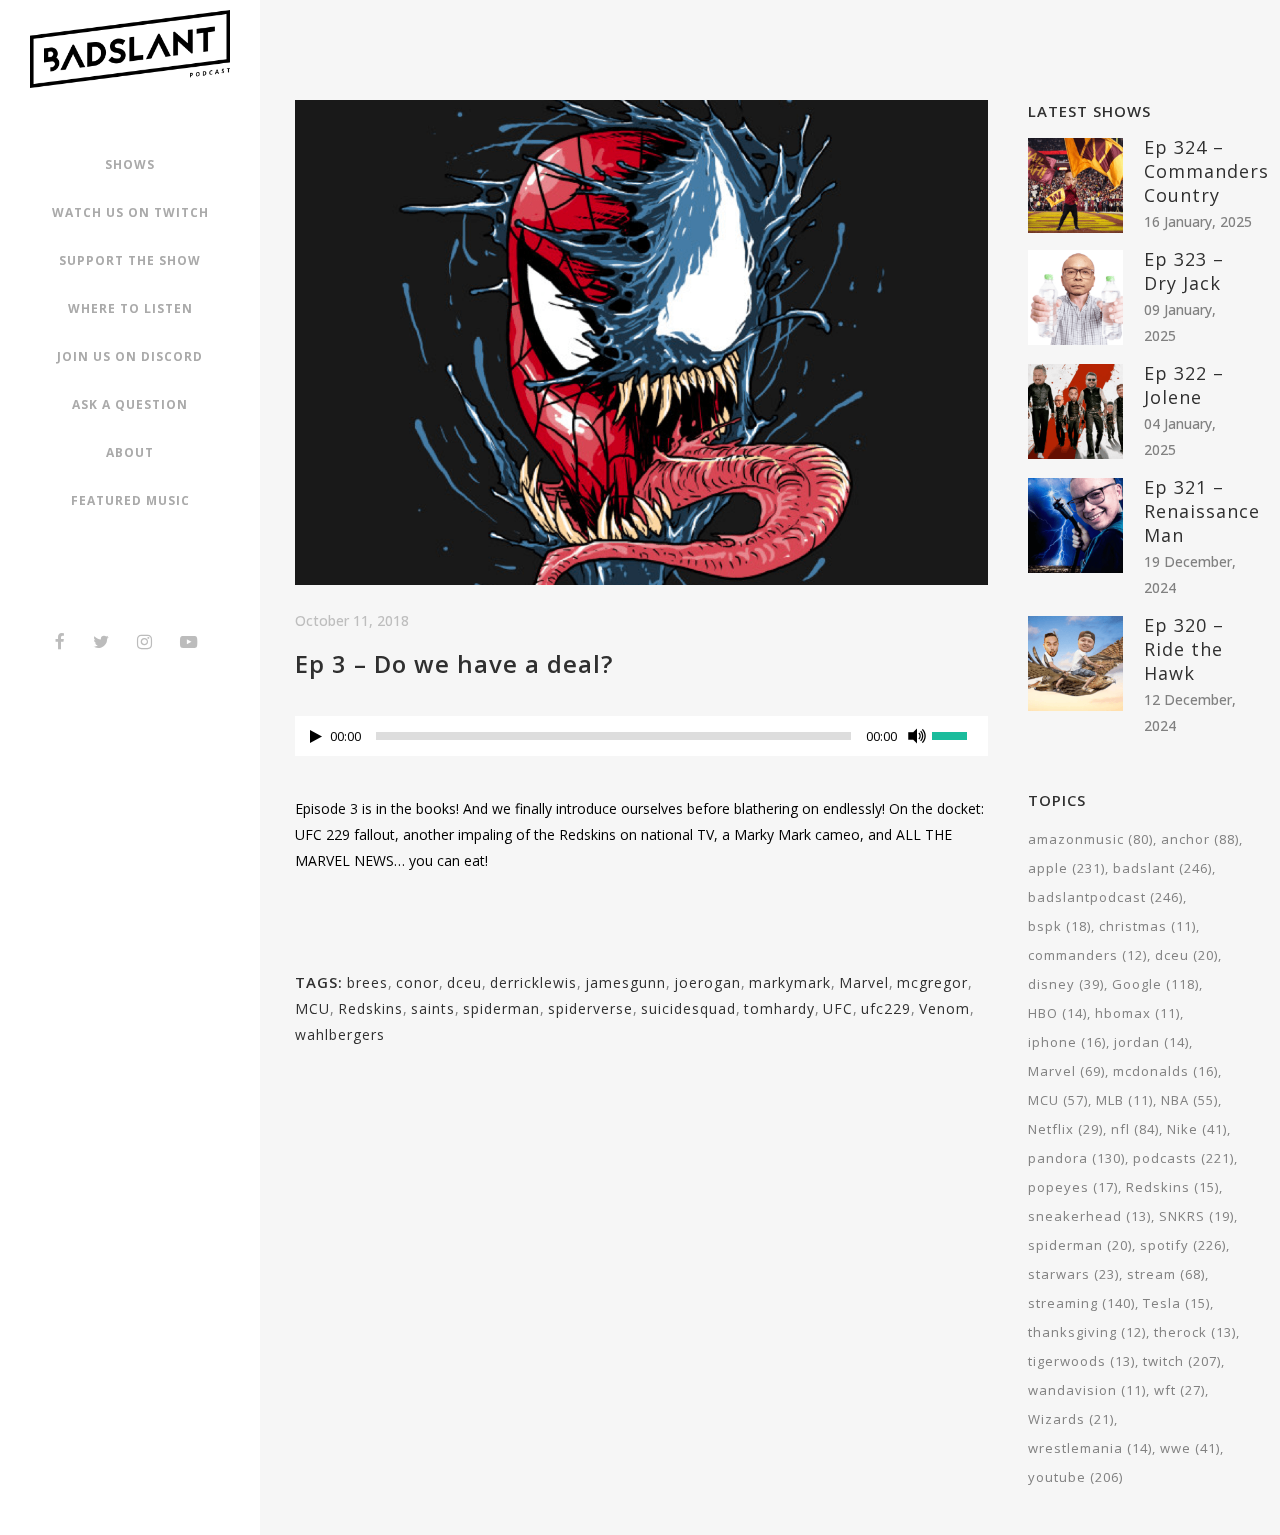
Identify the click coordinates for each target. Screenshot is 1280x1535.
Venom (944, 1008)
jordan (1151, 1042)
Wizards (1071, 1419)
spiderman (501, 1008)
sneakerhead (1089, 1216)
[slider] (960, 734)
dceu (464, 982)
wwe (1190, 1448)
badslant (1162, 868)
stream (1166, 1274)
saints (433, 1008)
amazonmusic (1090, 839)
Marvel (864, 982)
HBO (1057, 1013)
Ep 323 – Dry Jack (1184, 271)
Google (1155, 984)
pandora (1076, 1158)
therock (1195, 1332)
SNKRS (1196, 1216)
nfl (1135, 1129)
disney (1066, 984)
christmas (1147, 926)
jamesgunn (625, 982)
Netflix (1065, 1129)
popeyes (1073, 1187)
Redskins (370, 1008)
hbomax (1137, 1013)
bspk (1059, 926)
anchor (1200, 839)
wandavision (1087, 1390)
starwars (1073, 1274)
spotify (1183, 1245)
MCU (312, 1008)
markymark (790, 982)
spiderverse (590, 1008)
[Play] (316, 736)
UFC (838, 1008)
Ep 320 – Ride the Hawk (1184, 649)
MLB (1124, 1100)
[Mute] (917, 736)
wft (1179, 1390)
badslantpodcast (1105, 897)
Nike (1197, 1129)
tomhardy (779, 1008)
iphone (1067, 1042)
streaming (1081, 1303)
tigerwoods (1081, 1361)
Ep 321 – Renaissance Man (1202, 511)
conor (417, 982)
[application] (641, 741)
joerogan (707, 982)
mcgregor (932, 982)
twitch (1182, 1361)
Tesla (1176, 1303)
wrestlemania (1090, 1448)
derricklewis (533, 982)
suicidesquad (688, 1008)
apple (1066, 868)
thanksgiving (1087, 1332)
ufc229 (886, 1008)
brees (367, 982)
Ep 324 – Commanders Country (1206, 171)
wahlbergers (340, 1034)
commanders (1087, 955)
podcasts (1183, 1158)
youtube (1075, 1477)
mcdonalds (1165, 1071)
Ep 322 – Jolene (1184, 385)
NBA (1189, 1100)
